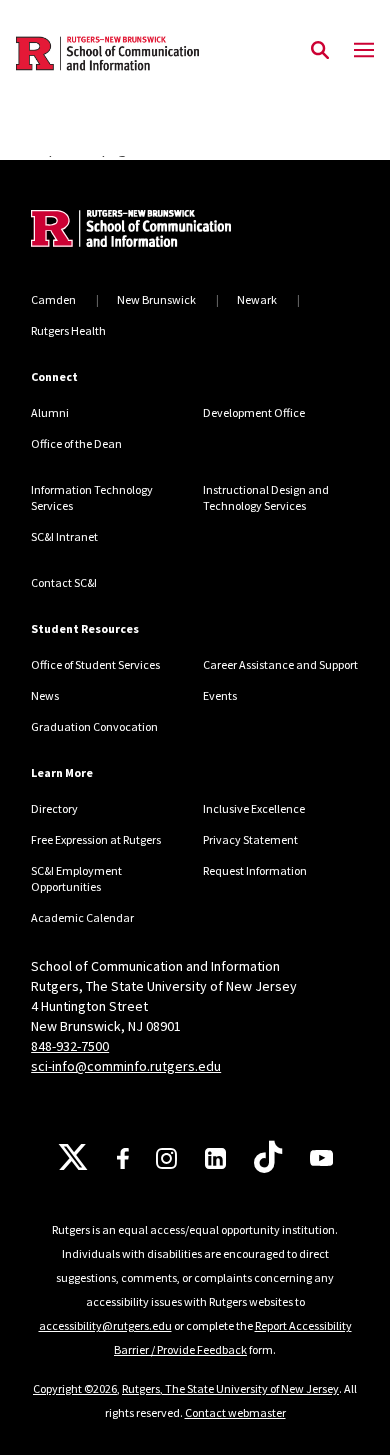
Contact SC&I (64, 582)
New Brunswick (156, 299)
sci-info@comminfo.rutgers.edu (126, 1066)
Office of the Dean (76, 443)
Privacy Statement (250, 839)
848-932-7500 (70, 1046)
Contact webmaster (235, 1412)
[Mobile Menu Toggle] (364, 51)
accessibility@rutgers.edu (105, 1325)
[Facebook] (123, 1158)
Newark (257, 299)
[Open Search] (320, 51)
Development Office (254, 412)
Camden (53, 299)
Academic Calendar (82, 917)
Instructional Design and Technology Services (266, 497)
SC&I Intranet (64, 536)
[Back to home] (166, 231)
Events (220, 695)
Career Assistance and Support (280, 664)
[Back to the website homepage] (107, 53)
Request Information (255, 870)
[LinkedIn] (215, 1158)
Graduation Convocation (94, 726)
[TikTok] (268, 1158)
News (45, 695)
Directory (54, 808)
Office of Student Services (95, 664)
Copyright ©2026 (75, 1388)
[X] (73, 1158)
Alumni (50, 412)
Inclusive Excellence (254, 808)
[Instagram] (166, 1158)
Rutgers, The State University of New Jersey (230, 1388)
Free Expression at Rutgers (96, 839)
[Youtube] (321, 1158)
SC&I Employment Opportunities (76, 878)
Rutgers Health (68, 330)
